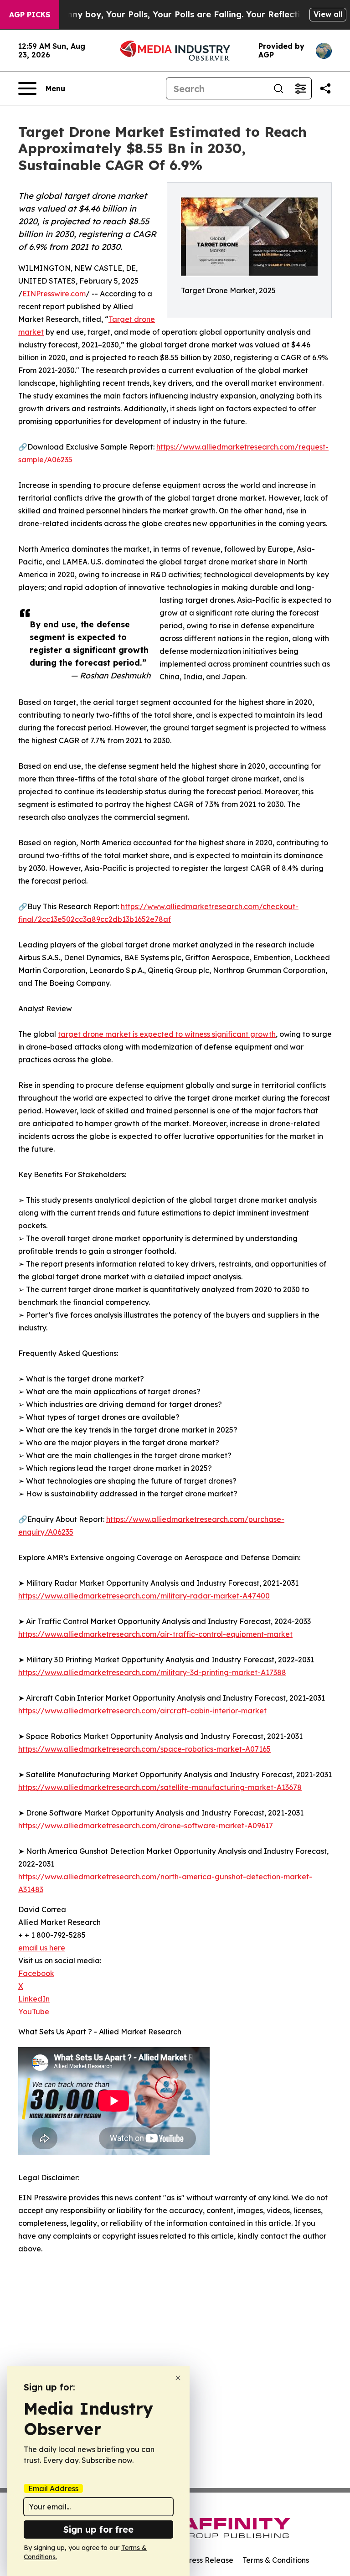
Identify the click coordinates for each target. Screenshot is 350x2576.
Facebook (36, 1973)
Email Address (53, 2488)
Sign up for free (98, 2529)
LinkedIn (34, 1999)
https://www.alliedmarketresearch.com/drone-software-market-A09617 (146, 1826)
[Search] (278, 88)
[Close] (178, 2378)
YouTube (34, 2012)
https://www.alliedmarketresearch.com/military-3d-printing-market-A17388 (152, 1672)
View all (328, 14)
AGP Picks (30, 15)
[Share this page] (325, 88)
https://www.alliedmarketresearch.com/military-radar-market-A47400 (144, 1596)
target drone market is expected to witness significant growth (167, 1034)
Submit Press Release (196, 2560)
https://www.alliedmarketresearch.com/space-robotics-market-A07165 (144, 1749)
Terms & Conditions (276, 2560)
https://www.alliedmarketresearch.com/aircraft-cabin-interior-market (142, 1711)
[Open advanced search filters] (300, 88)
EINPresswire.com (54, 294)
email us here (42, 1948)
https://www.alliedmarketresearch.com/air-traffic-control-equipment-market (155, 1634)
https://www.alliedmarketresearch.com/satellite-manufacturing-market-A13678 (160, 1787)
